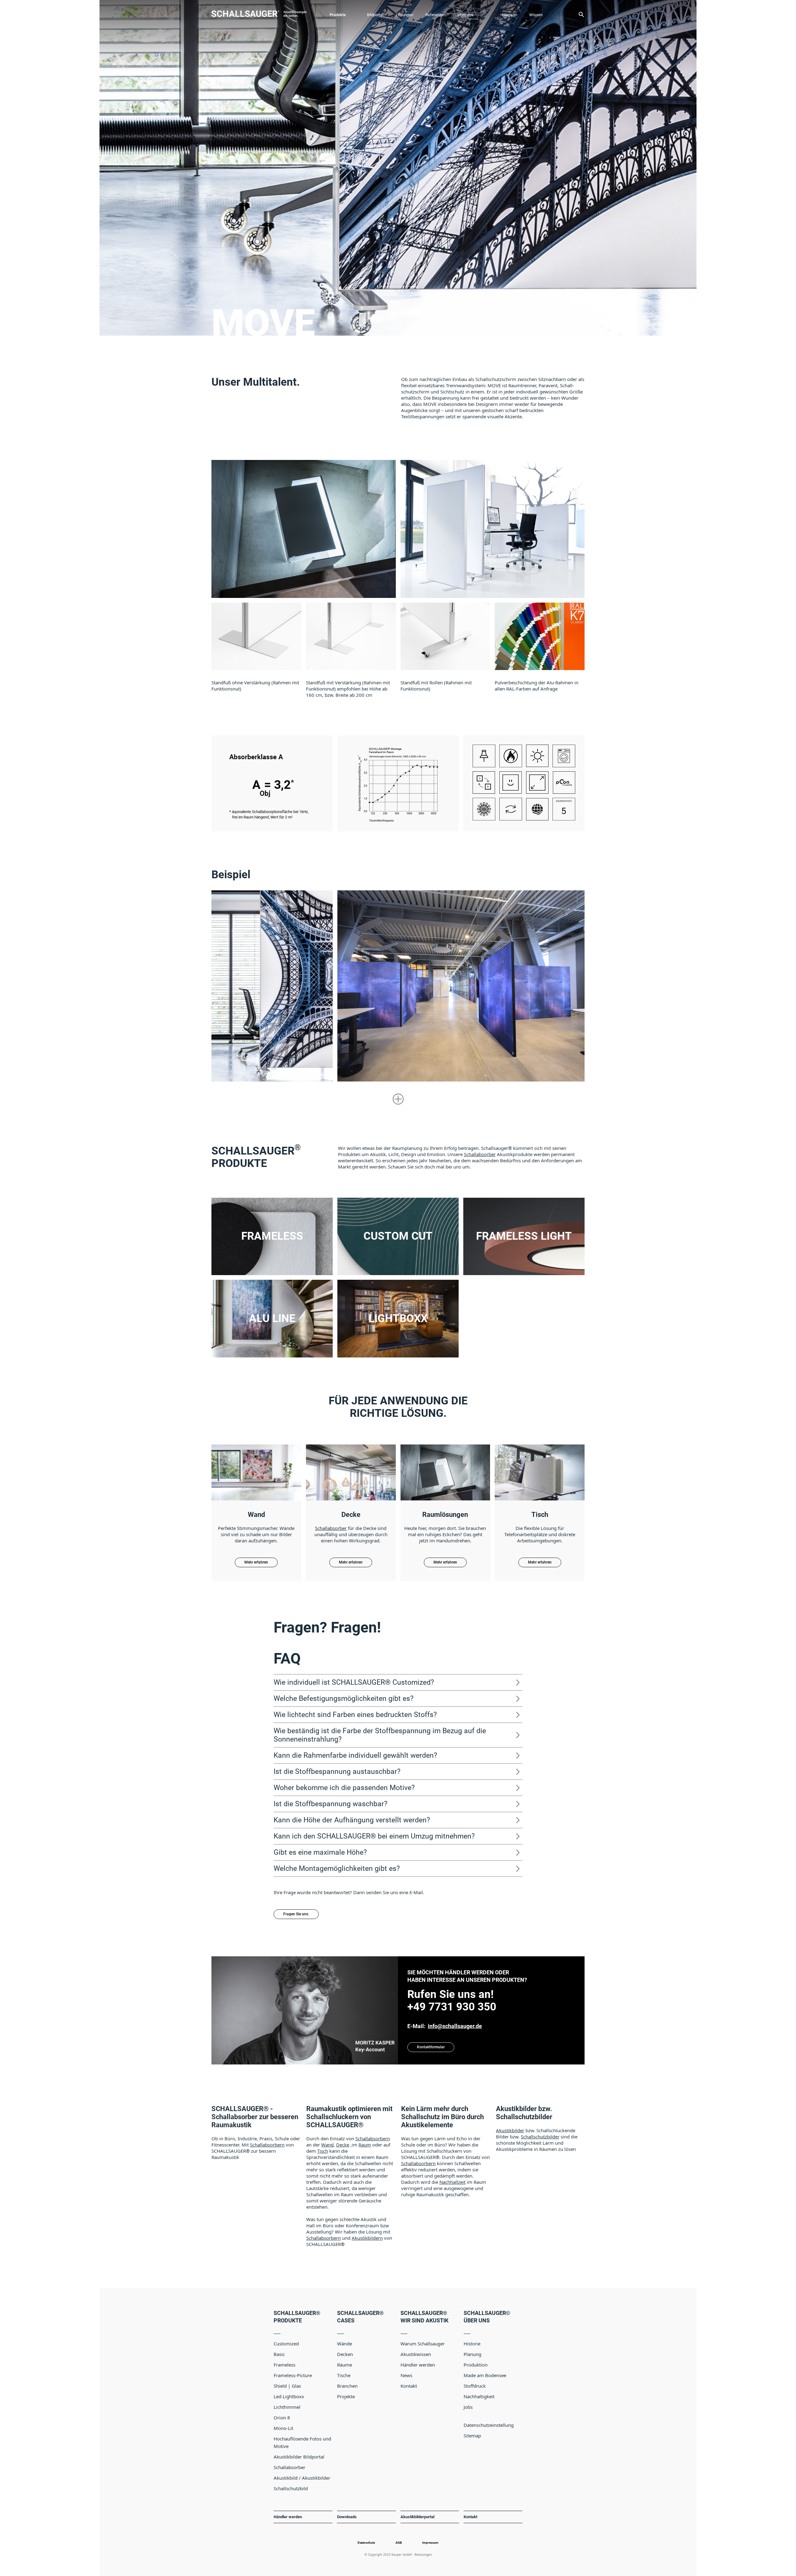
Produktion (476, 2365)
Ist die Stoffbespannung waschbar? (331, 1804)
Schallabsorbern (267, 2145)
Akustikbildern (367, 2238)
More (398, 1099)
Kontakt (409, 2386)
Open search (581, 14)
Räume (345, 2365)
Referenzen (435, 15)
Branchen (347, 2386)
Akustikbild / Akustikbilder (302, 2478)
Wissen (536, 15)
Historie (472, 2344)
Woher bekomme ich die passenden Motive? (344, 1788)
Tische (344, 2375)
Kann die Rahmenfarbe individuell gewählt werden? (355, 1755)
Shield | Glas (287, 2386)
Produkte (338, 15)
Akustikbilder (510, 2130)
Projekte (346, 2396)
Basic (279, 2354)
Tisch (323, 2151)
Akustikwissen (416, 2354)
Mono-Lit (283, 2428)
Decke (343, 2145)
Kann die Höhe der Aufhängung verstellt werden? (352, 1820)
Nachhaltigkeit (479, 2396)
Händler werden (418, 2365)
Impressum (430, 2543)
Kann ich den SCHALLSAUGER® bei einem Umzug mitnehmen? (374, 1836)
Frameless (285, 2365)
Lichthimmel (287, 2407)
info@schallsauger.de (455, 2026)
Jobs (468, 2407)
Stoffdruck (475, 2386)
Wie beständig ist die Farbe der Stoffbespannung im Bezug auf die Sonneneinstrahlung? (380, 1735)
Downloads (347, 2517)
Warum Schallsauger (423, 2344)
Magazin (510, 15)
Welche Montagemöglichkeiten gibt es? (337, 1868)
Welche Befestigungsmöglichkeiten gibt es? (344, 1698)
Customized (286, 2344)
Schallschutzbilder (540, 2137)
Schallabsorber (480, 1154)
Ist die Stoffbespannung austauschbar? (337, 1771)
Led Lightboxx (289, 2396)
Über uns (465, 15)
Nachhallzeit (452, 2182)
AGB (399, 2543)
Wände (345, 2344)
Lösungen (405, 15)
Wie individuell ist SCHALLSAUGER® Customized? (354, 1682)
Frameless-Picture (293, 2375)
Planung (472, 2354)
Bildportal (375, 15)
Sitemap (472, 2436)
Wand (327, 2145)
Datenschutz (366, 2543)
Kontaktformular (431, 2047)
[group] (256, 647)
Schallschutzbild (291, 2488)
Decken (345, 2354)
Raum (365, 2145)
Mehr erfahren (398, 291)
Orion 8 (282, 2418)
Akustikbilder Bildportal (299, 2457)
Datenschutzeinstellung (489, 2425)
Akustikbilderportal (417, 2517)
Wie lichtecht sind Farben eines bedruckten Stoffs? (355, 1715)
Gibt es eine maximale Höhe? (320, 1852)
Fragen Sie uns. (296, 1914)
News (406, 2375)
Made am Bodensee (485, 2375)
